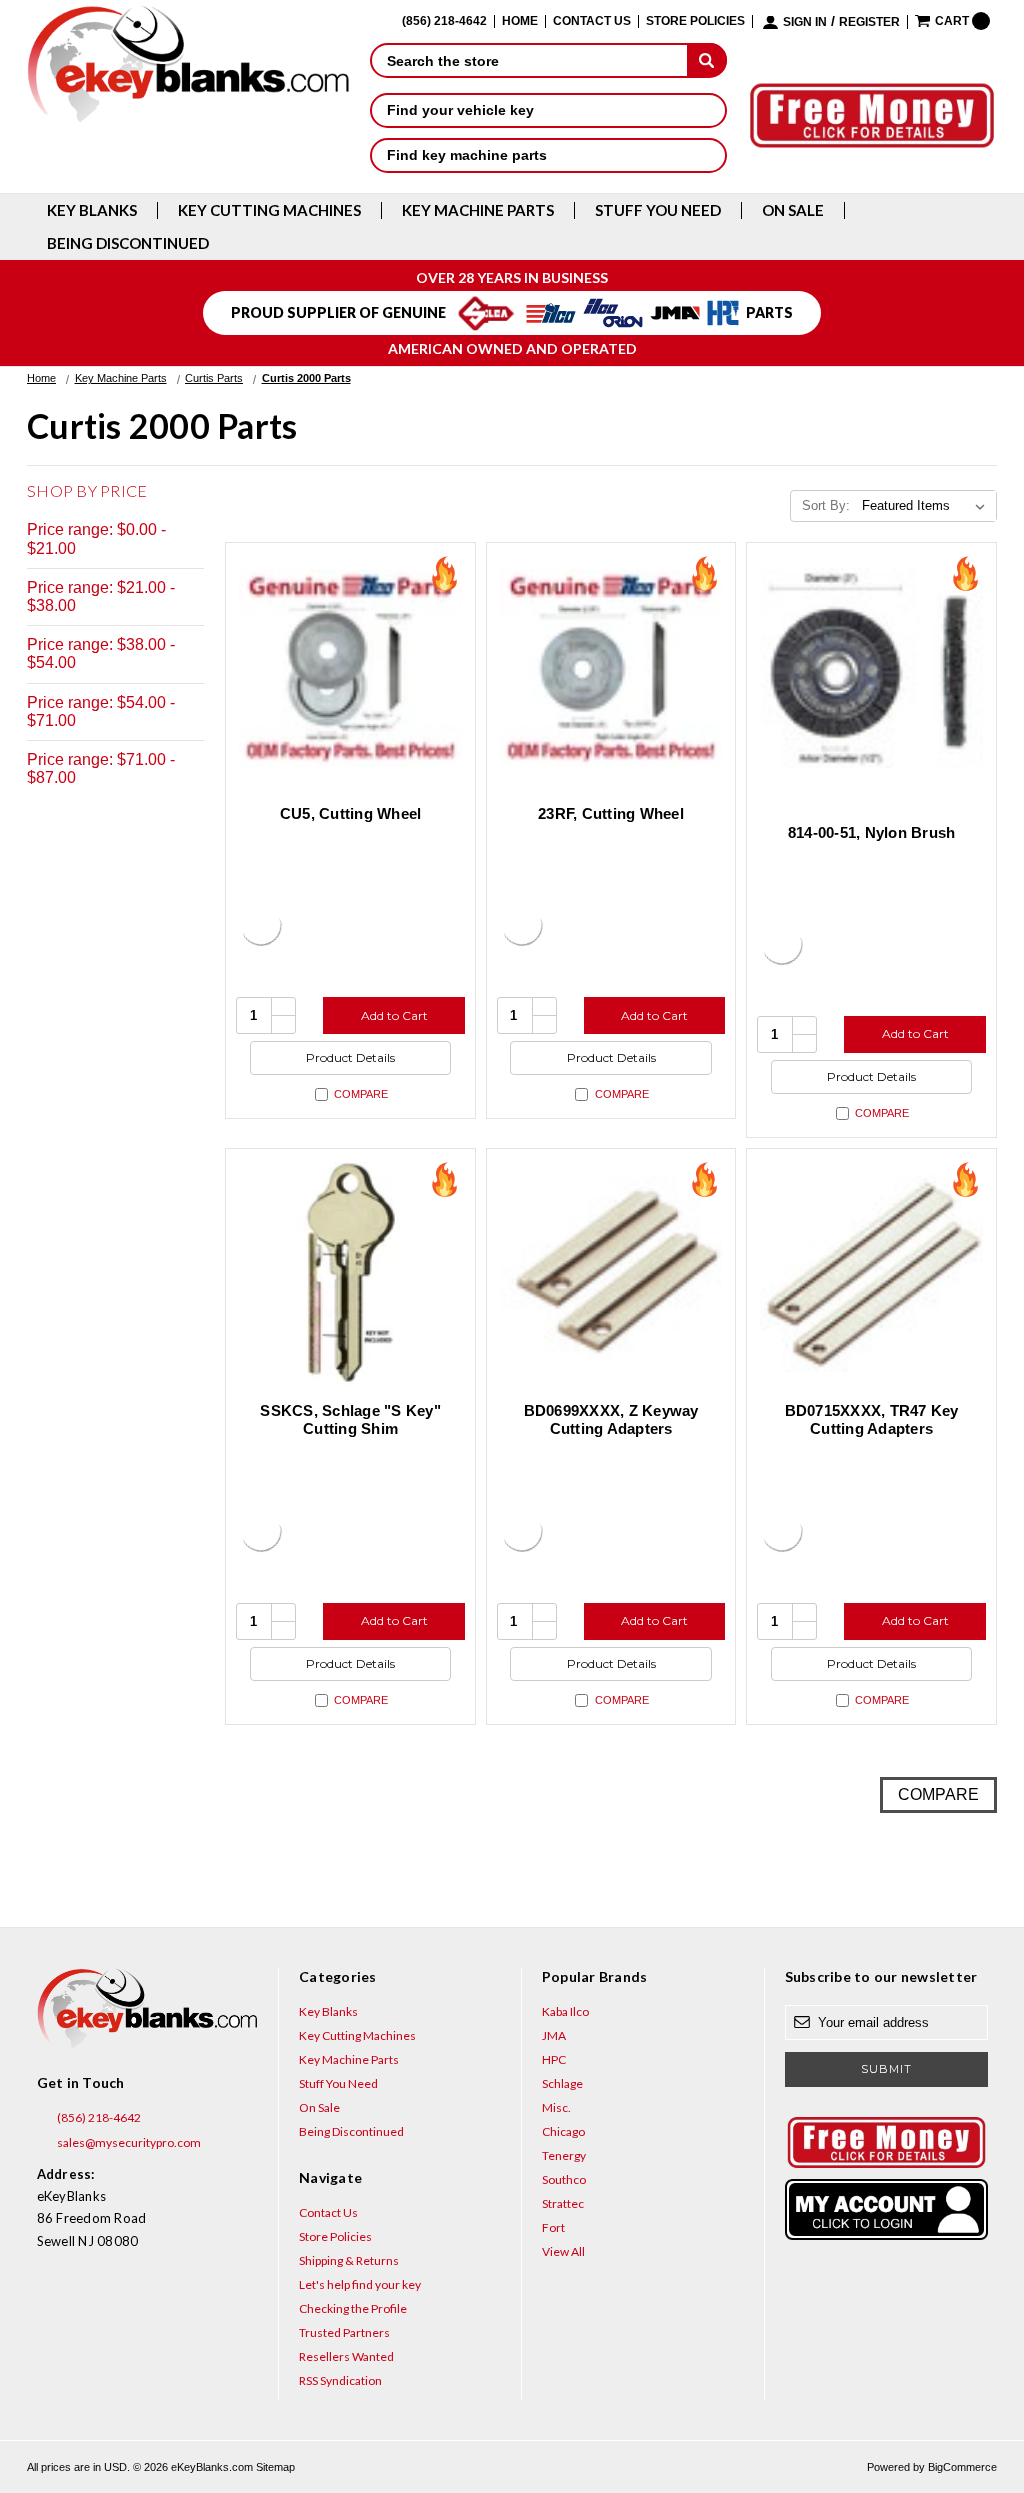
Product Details (350, 1057)
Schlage (562, 2083)
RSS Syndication (340, 2380)
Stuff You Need (658, 210)
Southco (564, 2179)
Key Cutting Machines (269, 210)
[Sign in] (886, 2209)
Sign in (805, 22)
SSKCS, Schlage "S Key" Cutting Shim (350, 1419)
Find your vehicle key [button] (460, 110)
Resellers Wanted (346, 2356)
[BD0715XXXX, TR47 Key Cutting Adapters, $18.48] (871, 1273)
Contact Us (592, 21)
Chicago (563, 2131)
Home (520, 21)
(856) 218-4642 (98, 2117)
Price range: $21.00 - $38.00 (101, 596)
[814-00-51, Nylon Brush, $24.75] (871, 667)
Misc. (556, 2107)
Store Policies (695, 21)
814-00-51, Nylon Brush (872, 832)
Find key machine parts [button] (467, 155)
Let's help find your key (360, 2284)
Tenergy (564, 2155)
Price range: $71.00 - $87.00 (101, 768)
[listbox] (927, 506)
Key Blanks (92, 210)
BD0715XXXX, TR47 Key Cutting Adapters (872, 1419)
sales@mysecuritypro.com (128, 2142)
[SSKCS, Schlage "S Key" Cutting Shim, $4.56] (350, 1273)
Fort (553, 2227)
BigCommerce (962, 2467)
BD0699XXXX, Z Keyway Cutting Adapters (611, 1419)
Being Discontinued (128, 243)
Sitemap (275, 2467)
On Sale (793, 210)
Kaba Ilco (565, 2011)
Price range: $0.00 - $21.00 (96, 538)
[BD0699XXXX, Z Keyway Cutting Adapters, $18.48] (611, 1273)
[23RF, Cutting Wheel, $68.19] (611, 667)
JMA (554, 2035)
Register (869, 22)
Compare (361, 1094)
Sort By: (826, 505)
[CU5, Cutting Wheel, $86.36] (350, 667)
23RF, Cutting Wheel (611, 813)
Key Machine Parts (478, 210)
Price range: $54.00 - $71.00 (101, 711)
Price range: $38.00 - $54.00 (101, 653)
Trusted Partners (344, 2332)
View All (563, 2251)
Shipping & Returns (349, 2260)
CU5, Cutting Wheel (351, 813)
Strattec (563, 2203)
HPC (554, 2059)
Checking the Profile (353, 2308)
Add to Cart (394, 1015)
